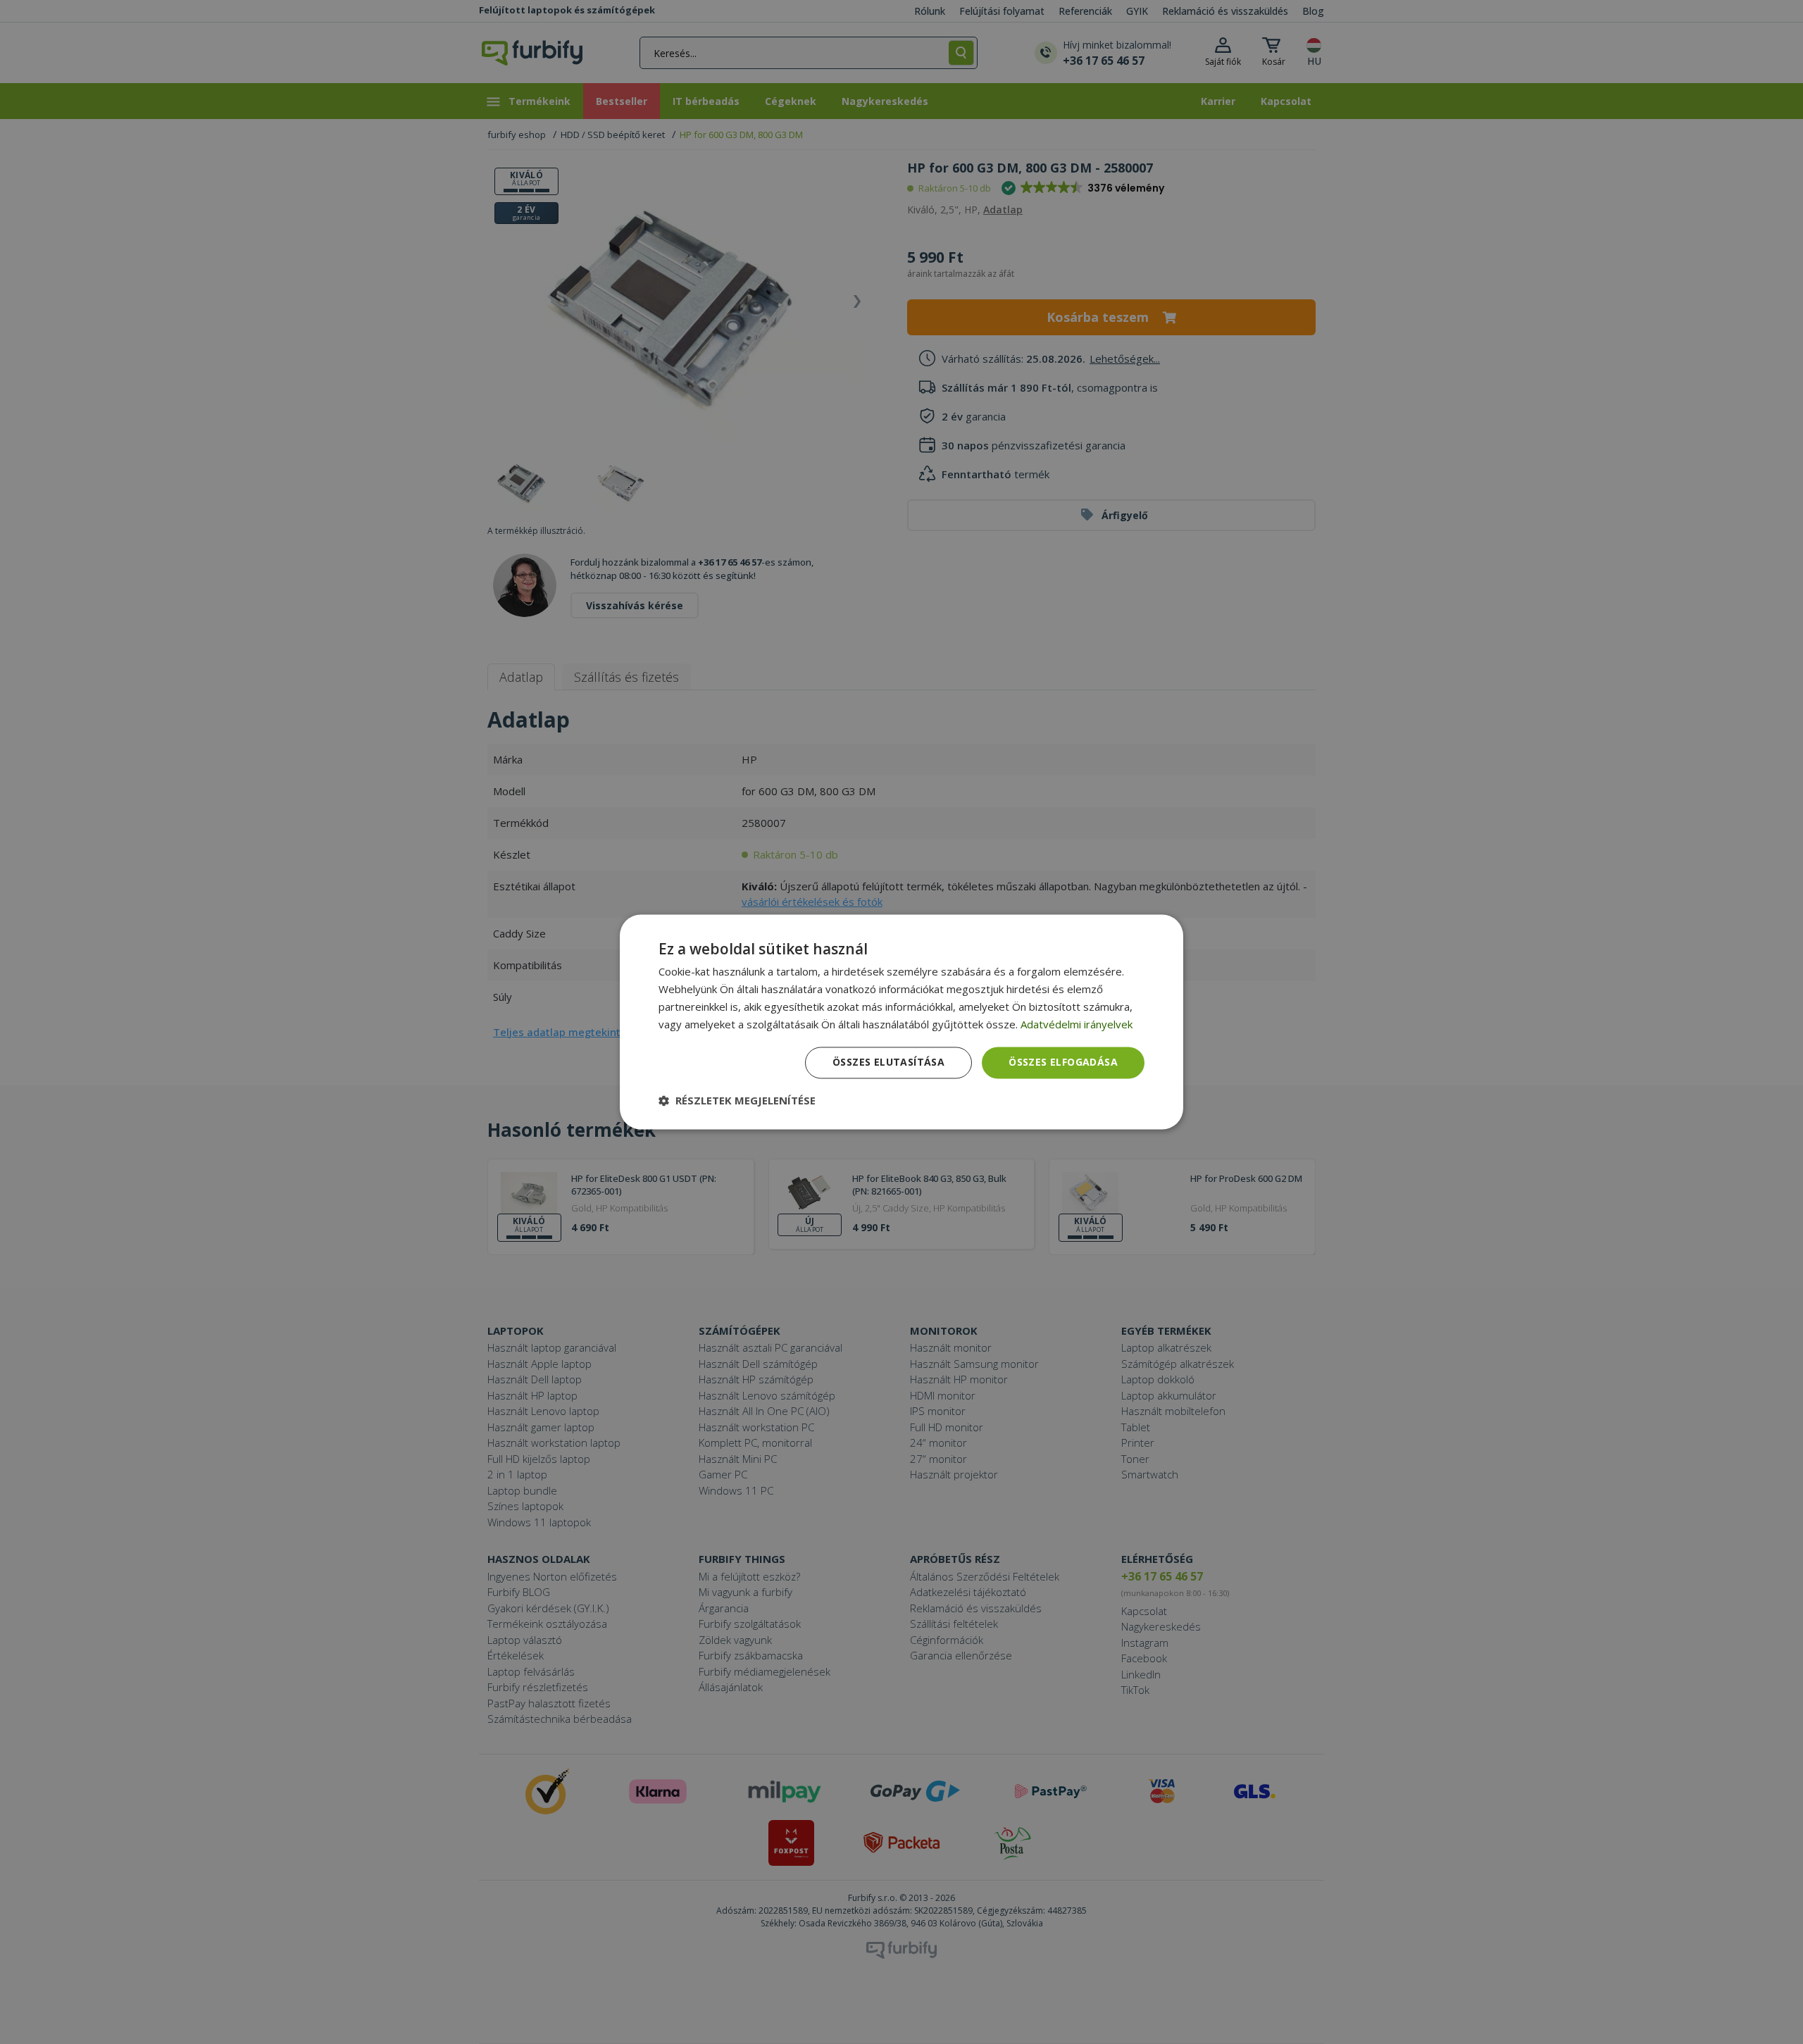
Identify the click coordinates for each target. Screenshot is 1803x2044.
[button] (737, 1101)
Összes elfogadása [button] (1063, 1062)
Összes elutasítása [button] (888, 1062)
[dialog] (901, 1022)
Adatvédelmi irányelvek (1077, 1024)
